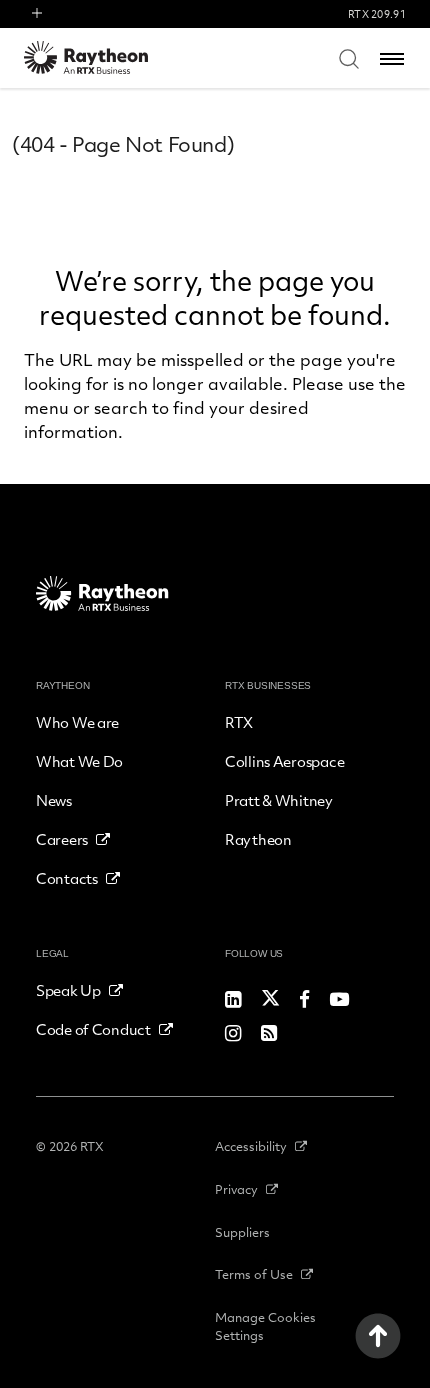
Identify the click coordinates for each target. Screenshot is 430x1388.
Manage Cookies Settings (265, 1326)
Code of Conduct (93, 1029)
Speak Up (68, 990)
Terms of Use (254, 1274)
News (54, 800)
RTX (239, 722)
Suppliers (242, 1232)
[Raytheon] (99, 57)
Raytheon (258, 839)
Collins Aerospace (284, 761)
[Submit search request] (349, 58)
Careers (62, 839)
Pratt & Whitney (279, 800)
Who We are (77, 722)
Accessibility (251, 1146)
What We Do (79, 761)
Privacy (236, 1189)
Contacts (67, 878)
